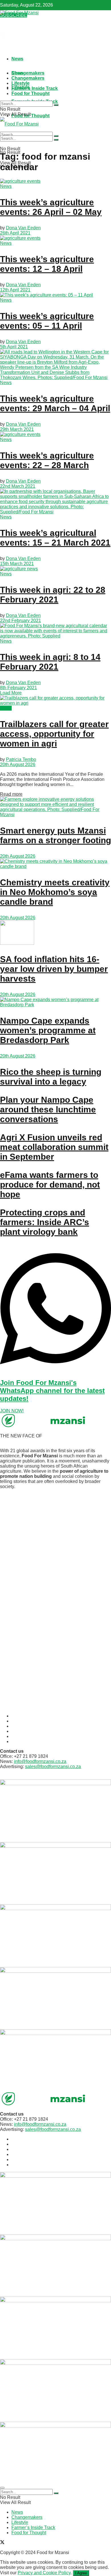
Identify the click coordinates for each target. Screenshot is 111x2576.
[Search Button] (56, 105)
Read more (11, 794)
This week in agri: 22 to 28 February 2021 (53, 595)
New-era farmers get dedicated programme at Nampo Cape (50, 1512)
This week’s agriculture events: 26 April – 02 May (51, 207)
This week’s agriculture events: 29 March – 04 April (55, 403)
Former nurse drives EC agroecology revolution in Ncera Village (52, 1690)
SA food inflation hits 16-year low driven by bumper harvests (54, 969)
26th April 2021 (15, 233)
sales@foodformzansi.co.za (53, 1767)
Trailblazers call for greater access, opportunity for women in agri (54, 734)
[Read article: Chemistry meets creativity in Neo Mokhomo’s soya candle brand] (55, 864)
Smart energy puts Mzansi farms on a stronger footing (55, 835)
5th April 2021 (14, 347)
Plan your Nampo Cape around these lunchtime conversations (48, 1109)
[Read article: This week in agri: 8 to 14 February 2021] (55, 631)
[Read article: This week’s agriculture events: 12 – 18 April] (55, 238)
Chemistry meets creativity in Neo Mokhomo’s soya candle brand (55, 892)
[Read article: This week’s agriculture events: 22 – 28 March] (55, 435)
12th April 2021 (15, 290)
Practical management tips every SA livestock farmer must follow (54, 1653)
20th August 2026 (18, 765)
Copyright (21, 1741)
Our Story (21, 1721)
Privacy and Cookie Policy (44, 2573)
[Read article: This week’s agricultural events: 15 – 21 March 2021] (55, 502)
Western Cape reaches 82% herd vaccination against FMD (46, 1615)
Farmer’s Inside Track (35, 88)
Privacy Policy (26, 1736)
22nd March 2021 (18, 486)
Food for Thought (30, 93)
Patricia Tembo (21, 759)
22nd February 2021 (20, 621)
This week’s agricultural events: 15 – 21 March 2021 (55, 538)
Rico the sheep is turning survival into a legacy (51, 1077)
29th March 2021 (17, 429)
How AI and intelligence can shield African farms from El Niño (50, 1578)
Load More (11, 693)
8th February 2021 (18, 688)
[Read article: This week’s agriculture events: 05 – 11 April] (55, 295)
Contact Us (23, 1726)
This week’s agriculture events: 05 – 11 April (47, 321)
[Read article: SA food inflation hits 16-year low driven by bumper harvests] (55, 933)
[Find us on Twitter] (2, 36)
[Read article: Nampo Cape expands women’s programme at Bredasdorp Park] (55, 1002)
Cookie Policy (25, 1731)
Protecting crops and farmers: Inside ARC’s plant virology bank (45, 1222)
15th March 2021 (17, 564)
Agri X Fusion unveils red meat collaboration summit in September (54, 1147)
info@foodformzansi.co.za (40, 1761)
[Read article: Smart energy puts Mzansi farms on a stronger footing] (55, 807)
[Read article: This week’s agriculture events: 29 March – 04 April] (55, 365)
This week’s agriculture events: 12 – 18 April (47, 264)
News (17, 59)
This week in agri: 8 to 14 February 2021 (50, 662)
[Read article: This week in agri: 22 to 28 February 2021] (55, 569)
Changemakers (28, 73)
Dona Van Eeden (23, 228)
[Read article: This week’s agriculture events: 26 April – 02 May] (55, 181)
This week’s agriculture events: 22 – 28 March (47, 460)
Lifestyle (20, 83)
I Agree (81, 2573)
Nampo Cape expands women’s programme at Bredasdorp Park (48, 1030)
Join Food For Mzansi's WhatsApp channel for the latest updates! (52, 1391)
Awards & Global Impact (36, 1716)
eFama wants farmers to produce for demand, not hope (50, 1185)
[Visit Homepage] (19, 13)
